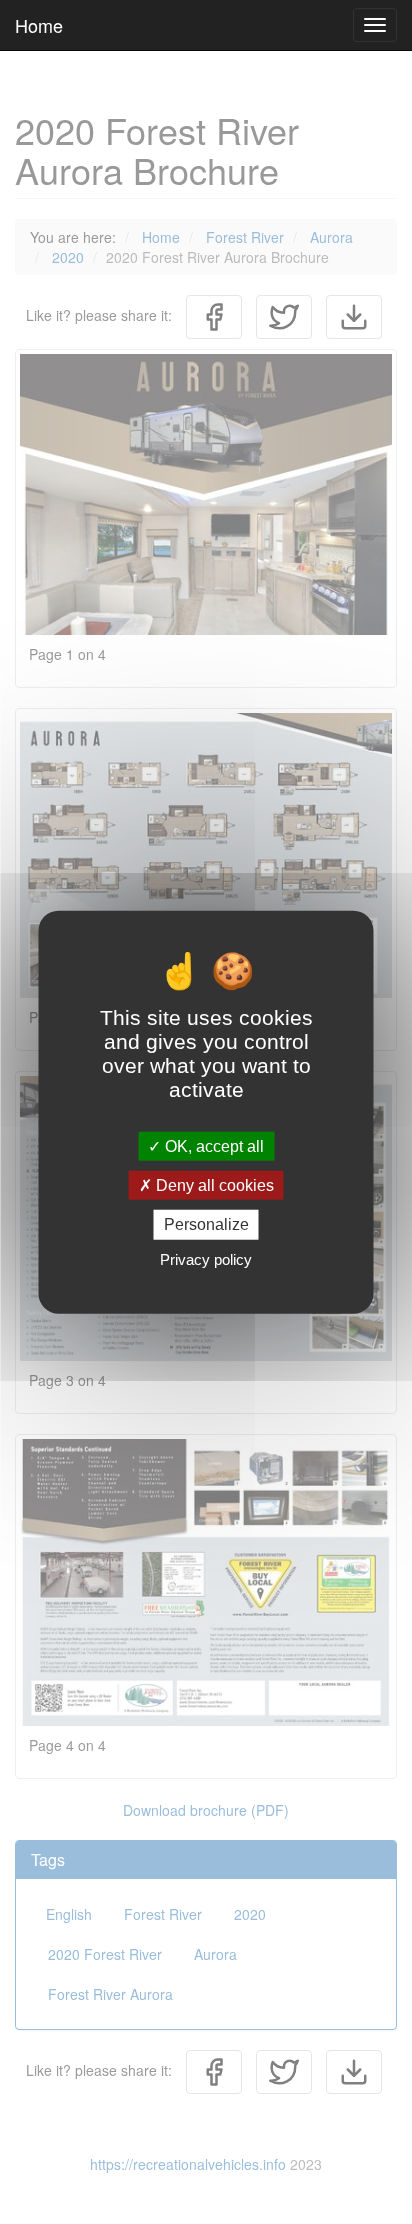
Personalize (206, 1224)
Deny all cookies (213, 1185)
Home (39, 25)
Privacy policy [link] (206, 1258)
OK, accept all (212, 1146)
